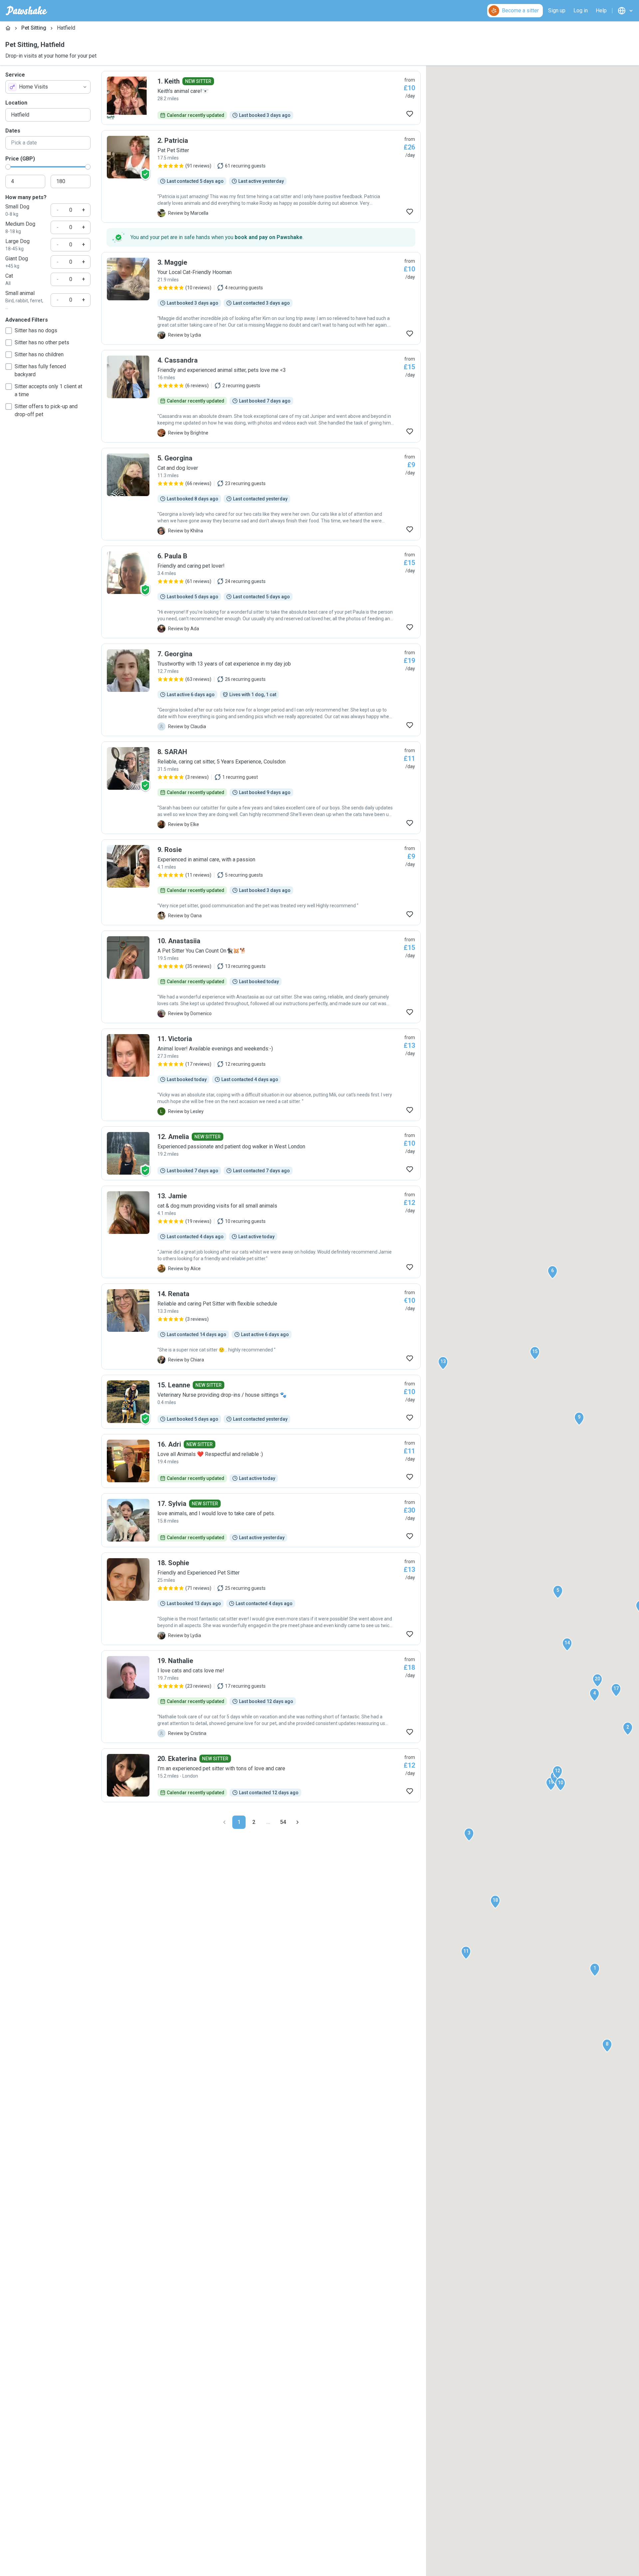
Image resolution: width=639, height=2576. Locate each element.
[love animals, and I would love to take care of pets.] (261, 1520)
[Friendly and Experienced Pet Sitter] (261, 1599)
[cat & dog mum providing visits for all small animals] (261, 1232)
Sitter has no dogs (36, 330)
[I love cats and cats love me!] (261, 1697)
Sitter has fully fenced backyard (40, 370)
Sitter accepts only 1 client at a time (48, 390)
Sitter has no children (39, 354)
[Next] (298, 1822)
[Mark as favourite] (410, 114)
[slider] (8, 167)
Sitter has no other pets (42, 342)
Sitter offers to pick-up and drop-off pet (46, 410)
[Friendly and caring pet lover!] (261, 592)
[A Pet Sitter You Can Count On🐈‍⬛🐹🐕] (261, 977)
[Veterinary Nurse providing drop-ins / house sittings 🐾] (261, 1402)
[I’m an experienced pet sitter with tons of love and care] (261, 1775)
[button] (595, 1970)
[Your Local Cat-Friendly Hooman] (261, 298)
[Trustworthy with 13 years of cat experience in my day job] (261, 690)
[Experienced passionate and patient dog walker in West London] (261, 1153)
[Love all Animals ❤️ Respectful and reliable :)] (261, 1461)
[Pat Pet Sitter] (261, 176)
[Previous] (224, 1822)
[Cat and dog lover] (261, 494)
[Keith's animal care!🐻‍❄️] (261, 98)
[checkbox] (9, 331)
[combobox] (48, 87)
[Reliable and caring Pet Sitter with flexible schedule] (261, 1326)
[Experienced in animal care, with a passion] (261, 882)
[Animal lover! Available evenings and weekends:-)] (261, 1075)
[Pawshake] (26, 11)
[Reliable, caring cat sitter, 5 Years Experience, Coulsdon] (261, 788)
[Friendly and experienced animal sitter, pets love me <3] (261, 396)
